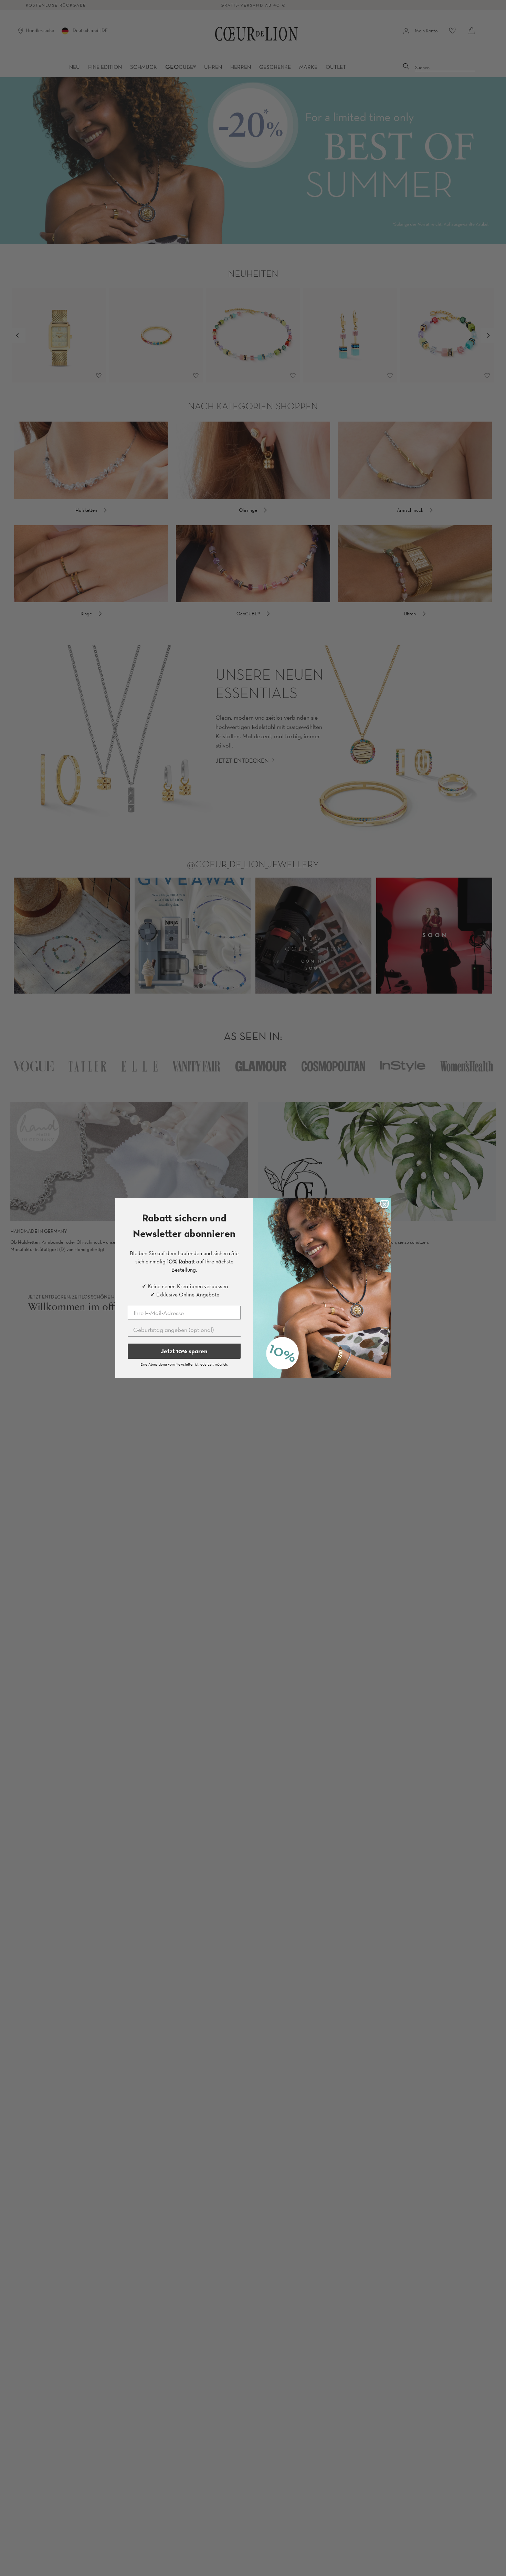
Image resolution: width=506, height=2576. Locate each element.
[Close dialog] (384, 1204)
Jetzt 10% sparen (184, 1351)
